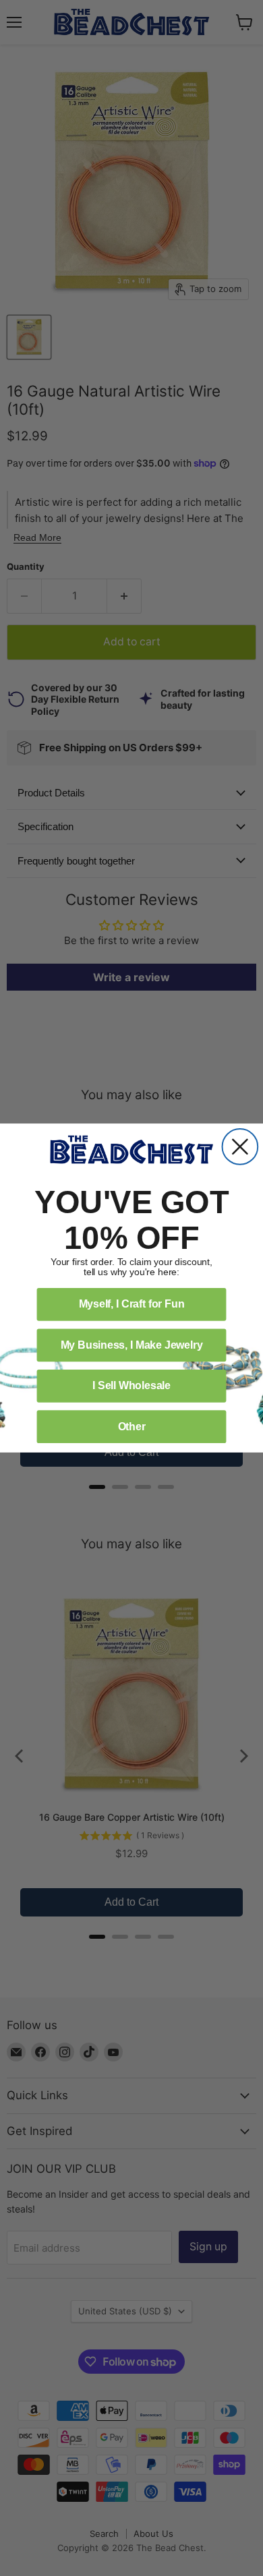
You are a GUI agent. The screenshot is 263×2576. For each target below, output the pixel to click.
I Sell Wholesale (131, 1385)
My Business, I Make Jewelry (132, 1345)
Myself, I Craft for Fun (132, 1304)
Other (132, 1427)
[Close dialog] (240, 1147)
